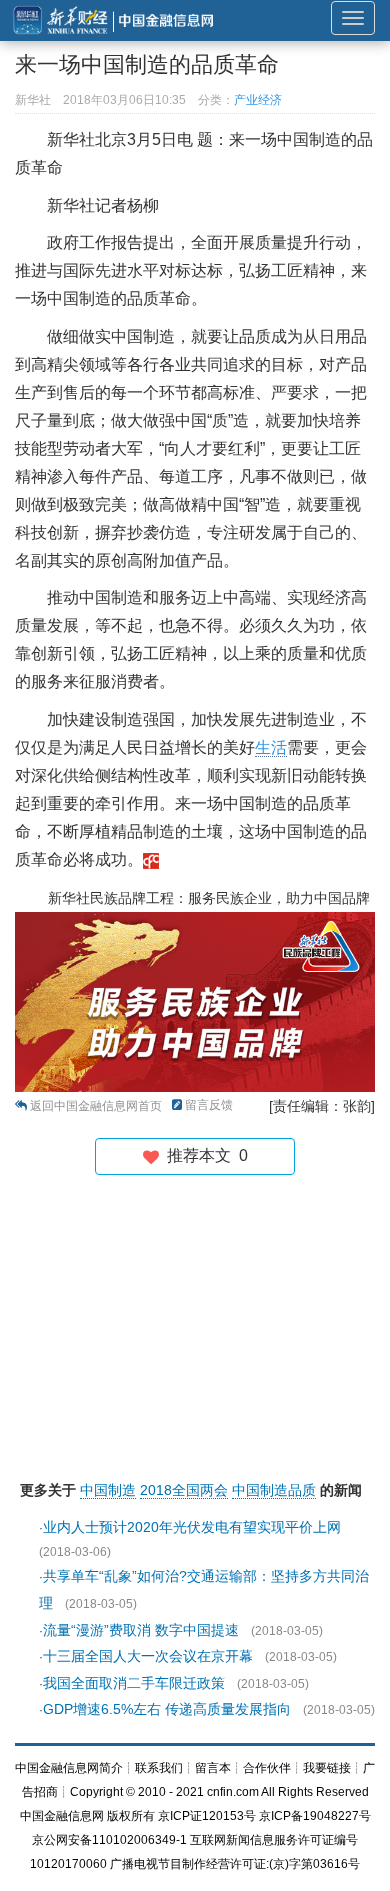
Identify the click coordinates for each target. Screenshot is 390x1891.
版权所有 (131, 1816)
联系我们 (159, 1768)
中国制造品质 (274, 1490)
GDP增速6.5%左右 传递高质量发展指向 (167, 1709)
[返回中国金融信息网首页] (151, 859)
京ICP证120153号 (207, 1816)
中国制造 (108, 1490)
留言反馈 (209, 1105)
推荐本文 (203, 1155)
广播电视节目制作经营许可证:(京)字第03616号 (235, 1864)
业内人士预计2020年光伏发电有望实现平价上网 (192, 1527)
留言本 (213, 1768)
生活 (271, 747)
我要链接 (327, 1768)
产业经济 (258, 100)
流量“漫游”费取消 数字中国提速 (141, 1630)
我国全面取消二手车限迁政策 (134, 1683)
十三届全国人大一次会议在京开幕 (148, 1656)
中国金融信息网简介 (69, 1768)
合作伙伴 (267, 1768)
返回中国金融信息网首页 (96, 1106)
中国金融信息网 (62, 1816)
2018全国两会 (184, 1490)
